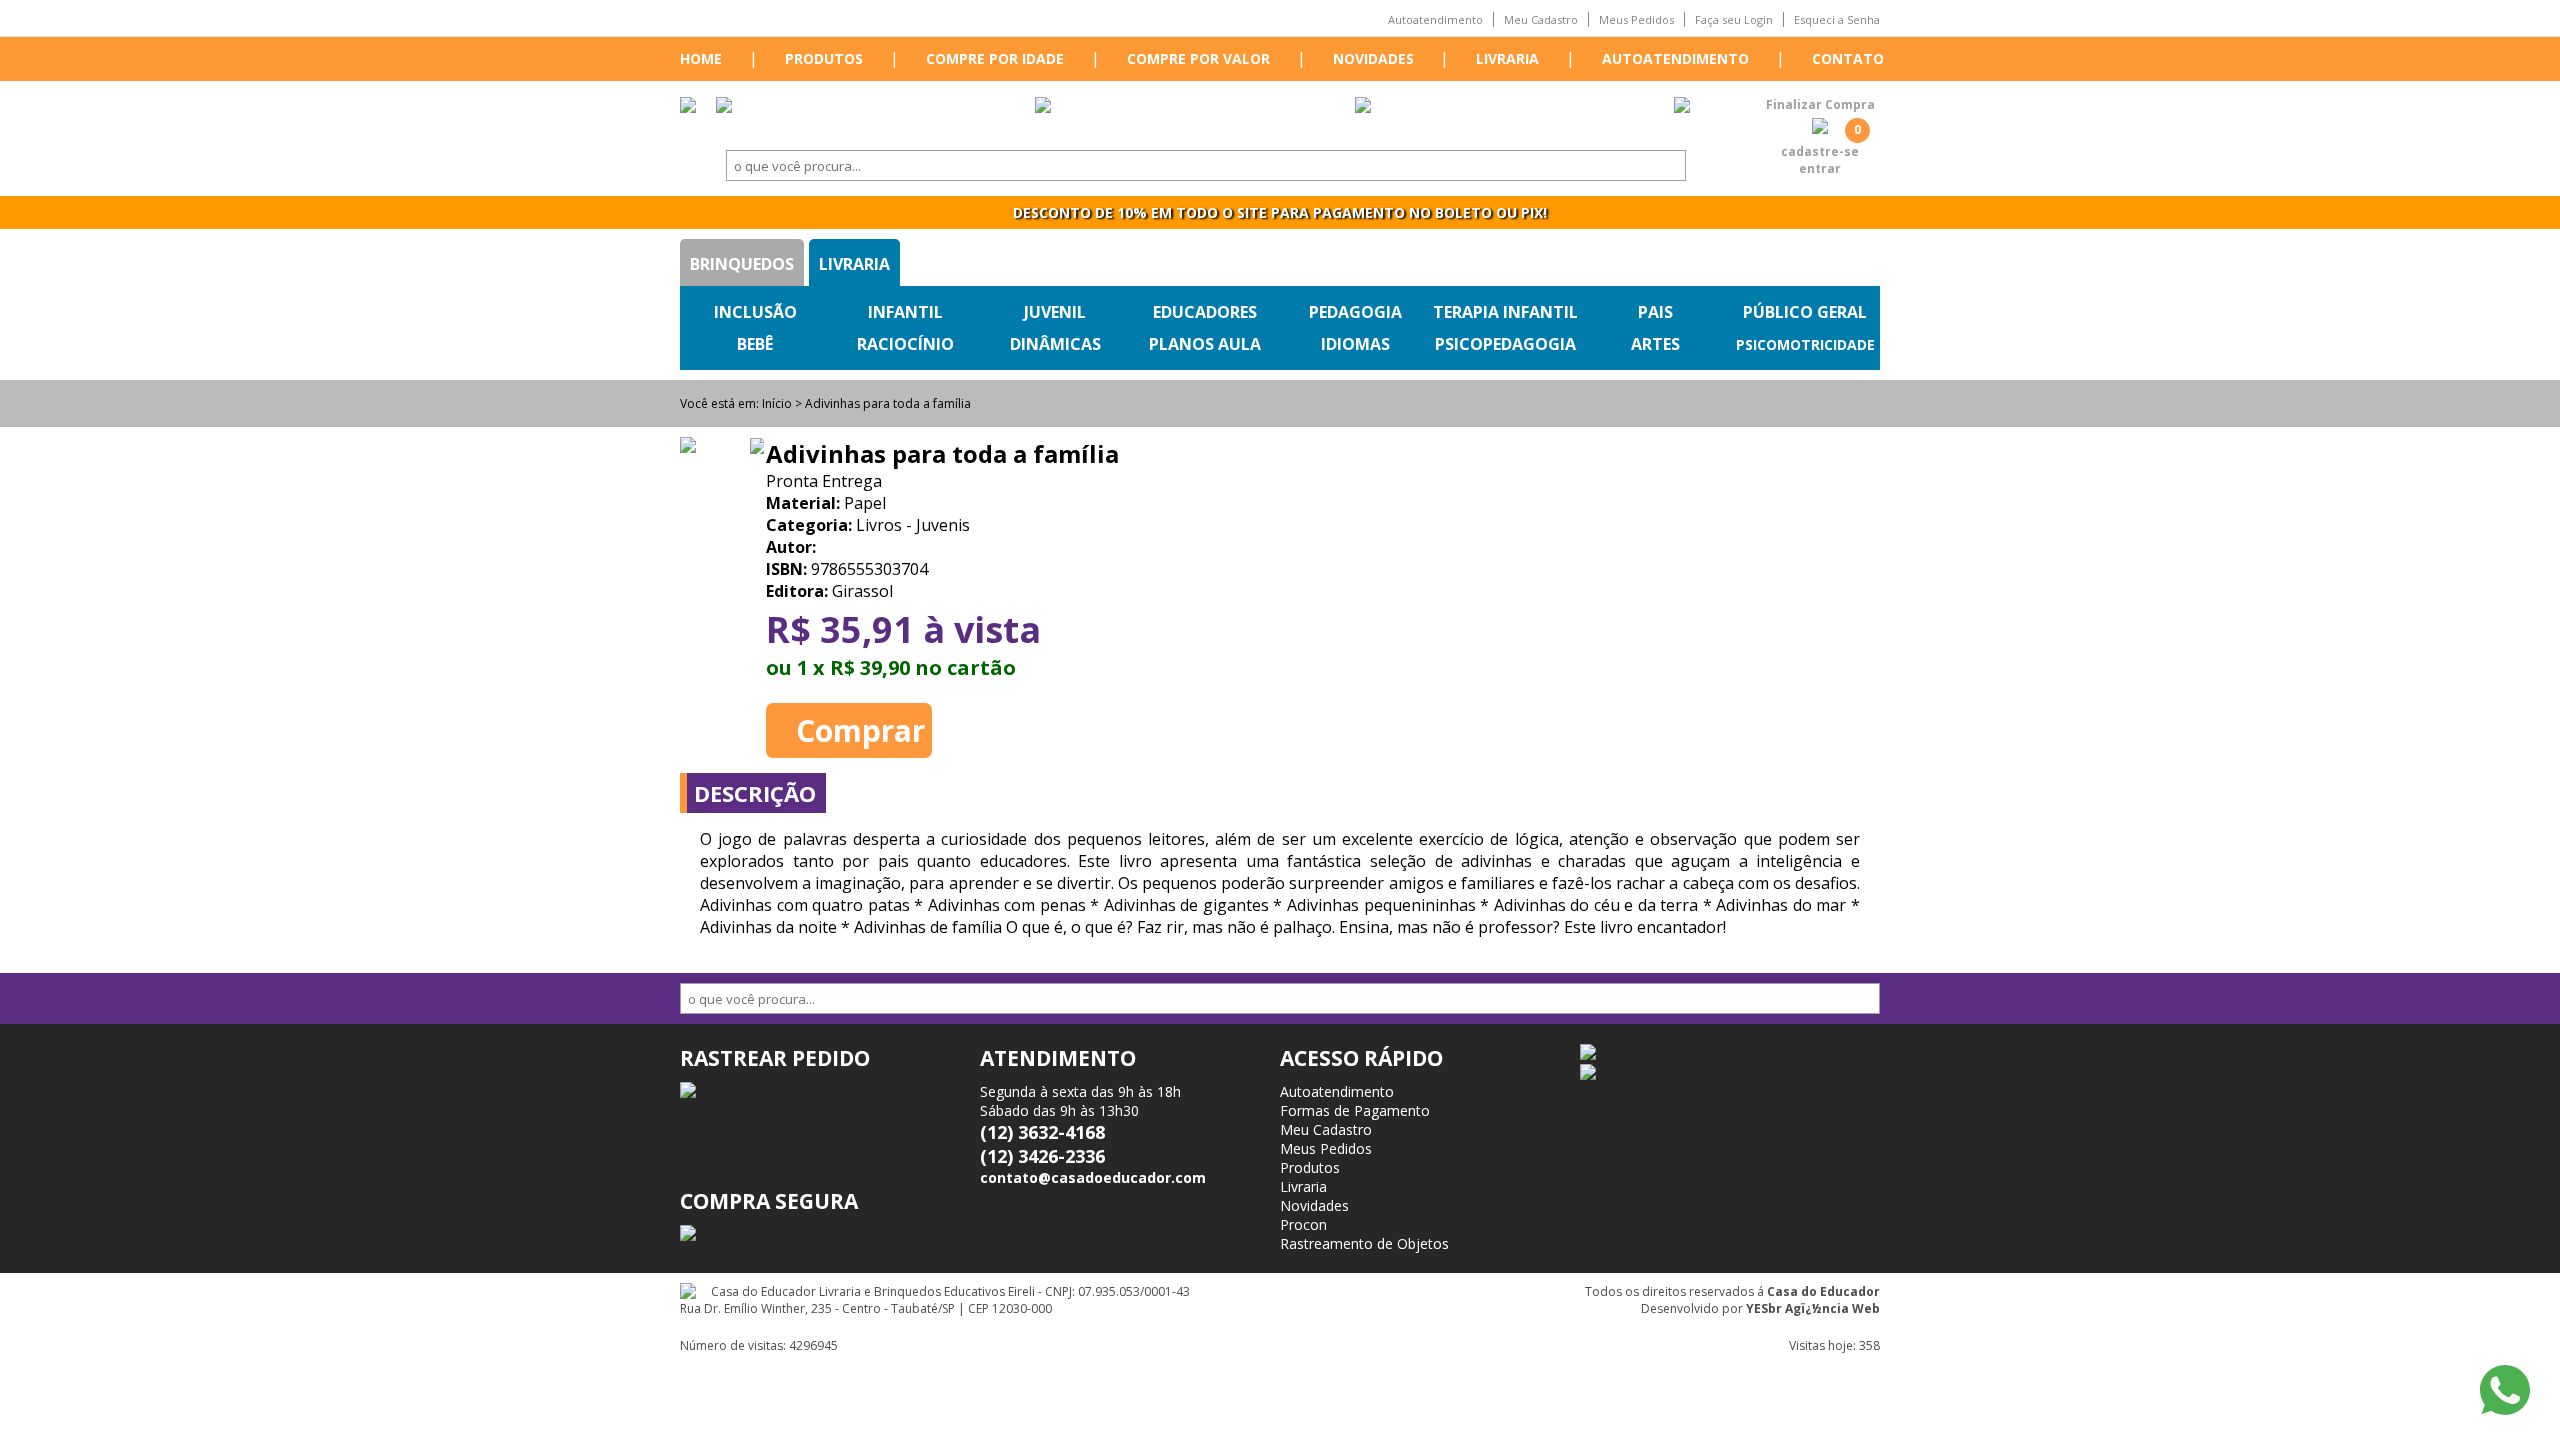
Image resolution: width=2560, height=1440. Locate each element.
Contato (1848, 58)
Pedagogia (1355, 312)
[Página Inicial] (688, 107)
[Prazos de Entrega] (724, 107)
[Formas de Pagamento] (1043, 107)
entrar (1820, 168)
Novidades (1373, 58)
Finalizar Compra (1820, 104)
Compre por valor (1198, 58)
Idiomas (1355, 344)
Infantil (905, 312)
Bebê (755, 344)
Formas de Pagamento (1355, 1110)
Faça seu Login (1734, 19)
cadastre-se (1820, 151)
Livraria (1507, 58)
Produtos (824, 58)
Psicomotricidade (1805, 344)
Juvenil (1055, 312)
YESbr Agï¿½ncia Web (1813, 1308)
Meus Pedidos (1636, 19)
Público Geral (1805, 312)
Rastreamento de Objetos (1364, 1243)
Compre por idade (995, 58)
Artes (1655, 344)
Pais (1655, 312)
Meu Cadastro (1541, 19)
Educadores (1205, 312)
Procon (1303, 1224)
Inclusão (755, 312)
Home (701, 58)
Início (777, 403)
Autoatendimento (1435, 19)
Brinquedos (742, 264)
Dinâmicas (1055, 344)
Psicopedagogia (1505, 344)
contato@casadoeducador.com (1093, 1177)
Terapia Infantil (1505, 312)
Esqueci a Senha (1837, 19)
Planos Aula (1205, 344)
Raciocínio (905, 344)
